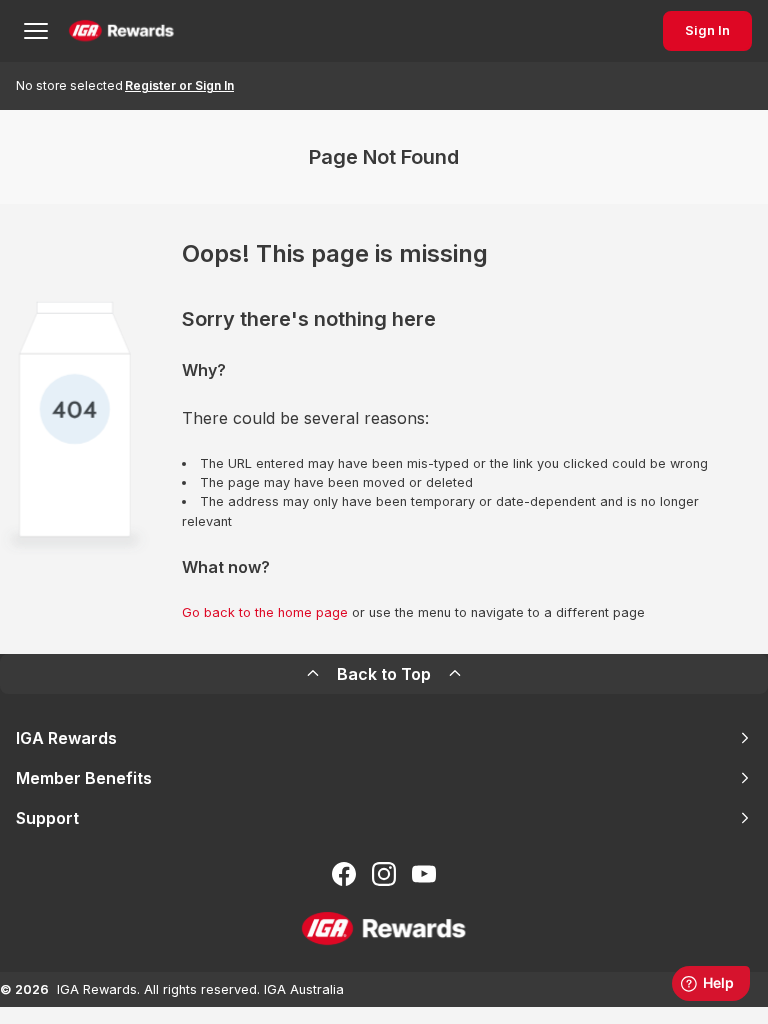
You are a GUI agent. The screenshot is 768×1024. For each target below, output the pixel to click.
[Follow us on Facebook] (344, 874)
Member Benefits (84, 778)
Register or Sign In (179, 85)
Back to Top (384, 674)
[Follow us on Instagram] (384, 874)
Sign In (707, 30)
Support (47, 818)
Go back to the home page (265, 612)
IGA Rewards (66, 738)
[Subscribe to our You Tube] (424, 874)
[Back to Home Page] (121, 31)
